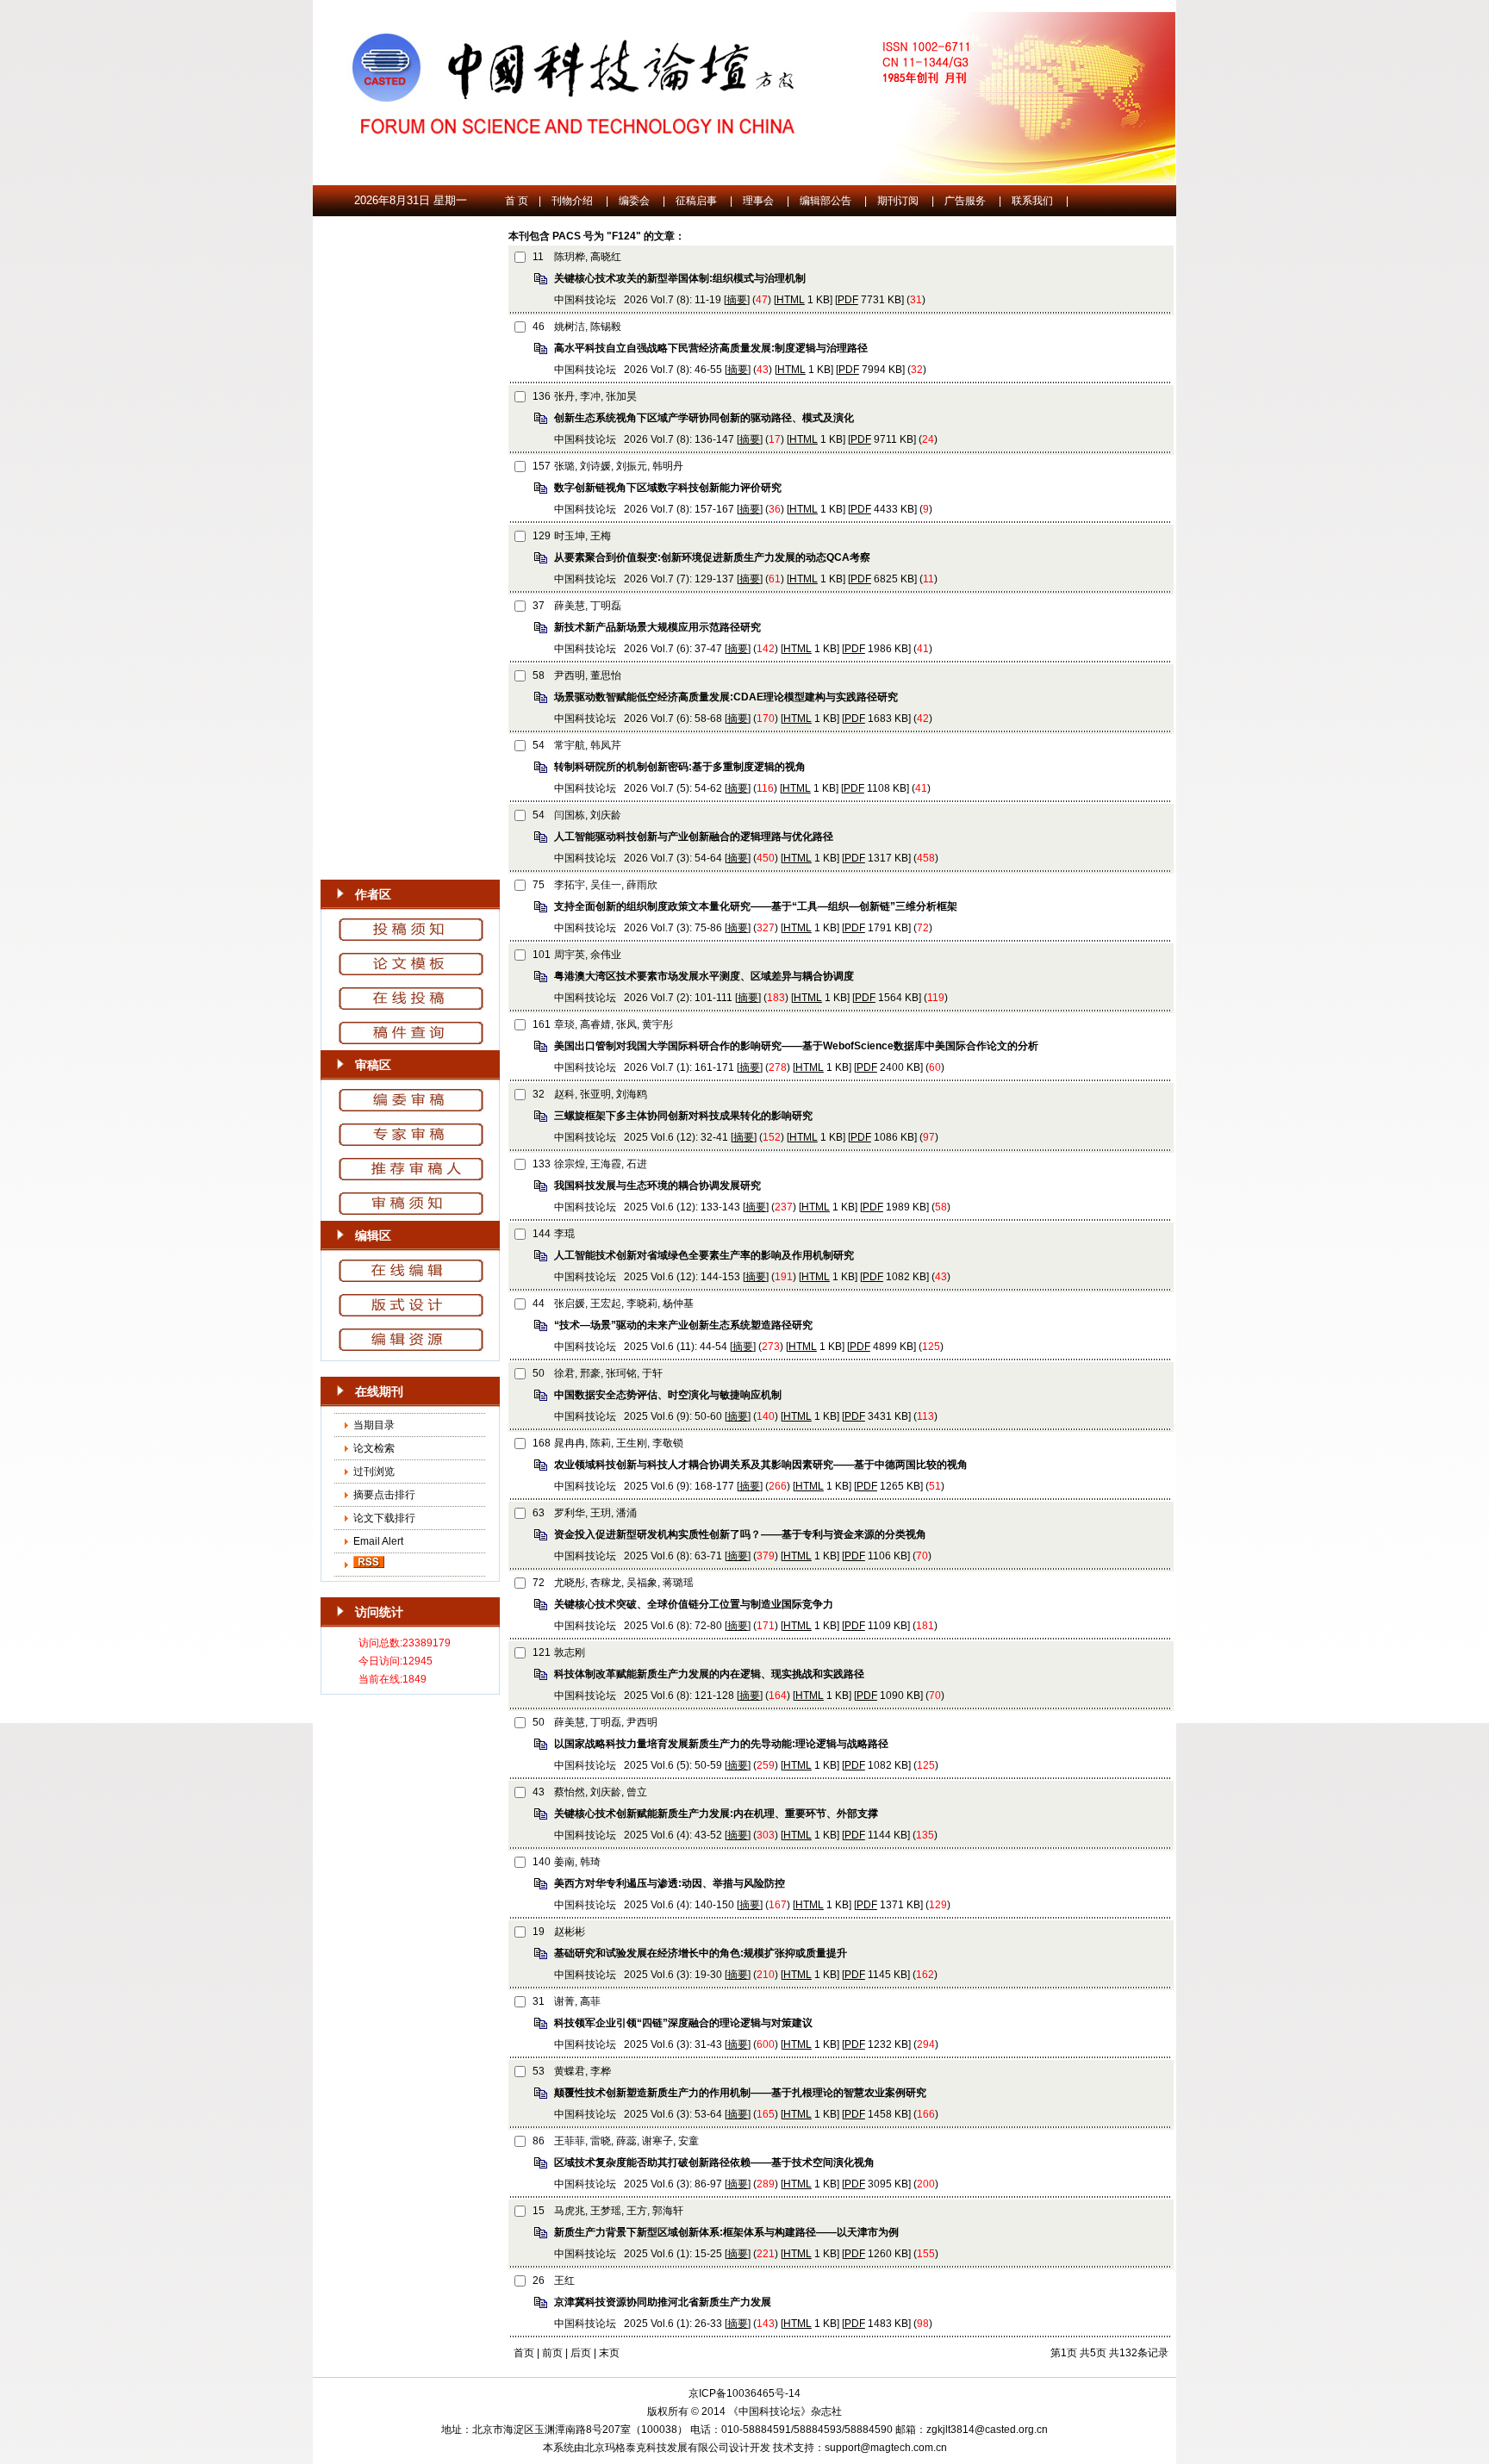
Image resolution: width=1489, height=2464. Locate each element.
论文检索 (374, 1448)
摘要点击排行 (384, 1495)
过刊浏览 (374, 1472)
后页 (581, 2353)
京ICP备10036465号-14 (744, 2393)
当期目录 (374, 1425)
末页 (609, 2353)
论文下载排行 (384, 1518)
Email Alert (377, 1541)
